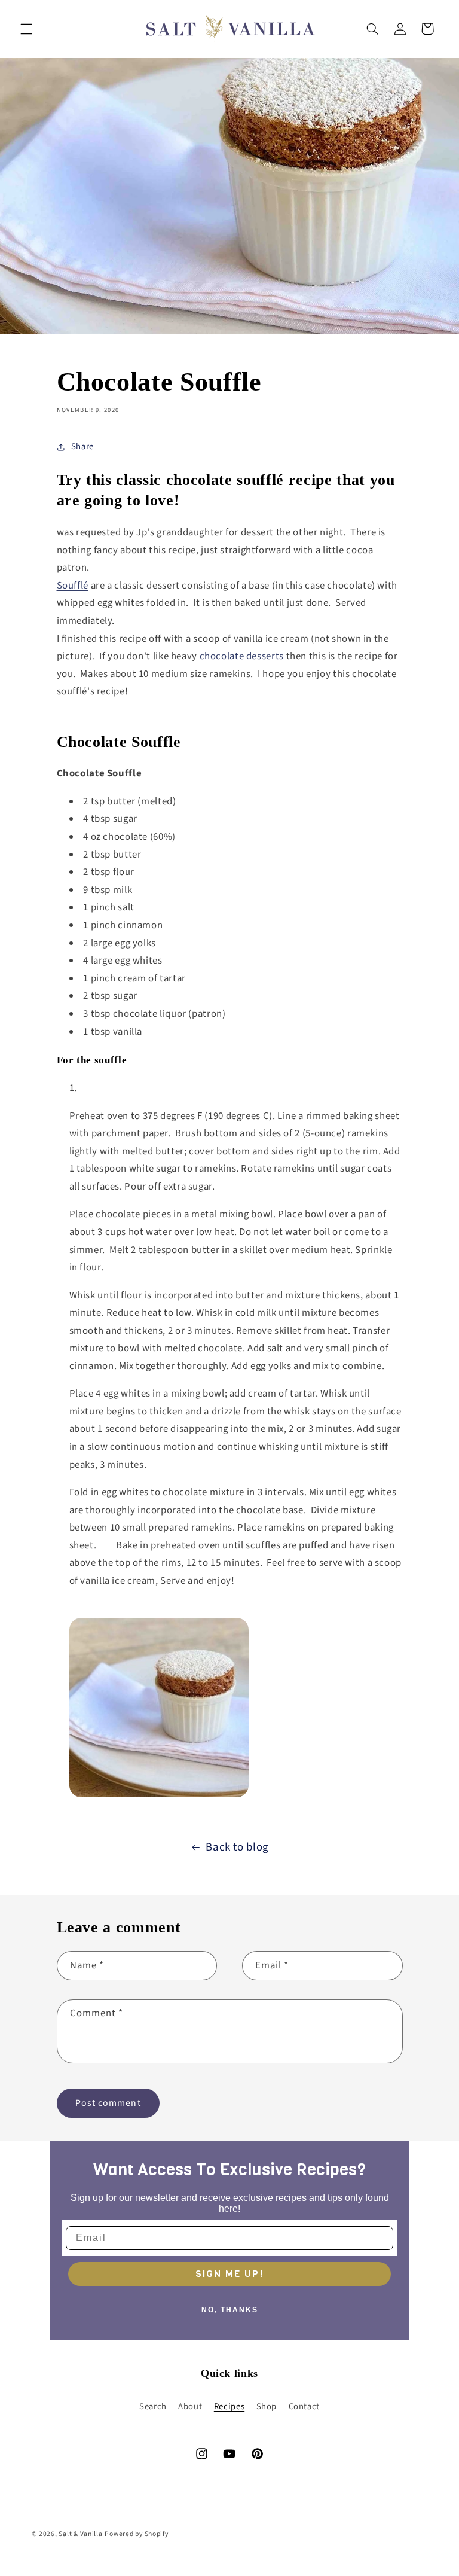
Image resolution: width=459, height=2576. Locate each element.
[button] (26, 29)
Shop (267, 2406)
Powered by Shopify (136, 2534)
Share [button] (82, 446)
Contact (304, 2406)
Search (153, 2406)
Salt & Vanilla (80, 2534)
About (190, 2406)
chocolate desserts (242, 656)
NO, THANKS (230, 2310)
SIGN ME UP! (229, 2274)
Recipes (229, 2406)
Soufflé (73, 586)
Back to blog (237, 1847)
